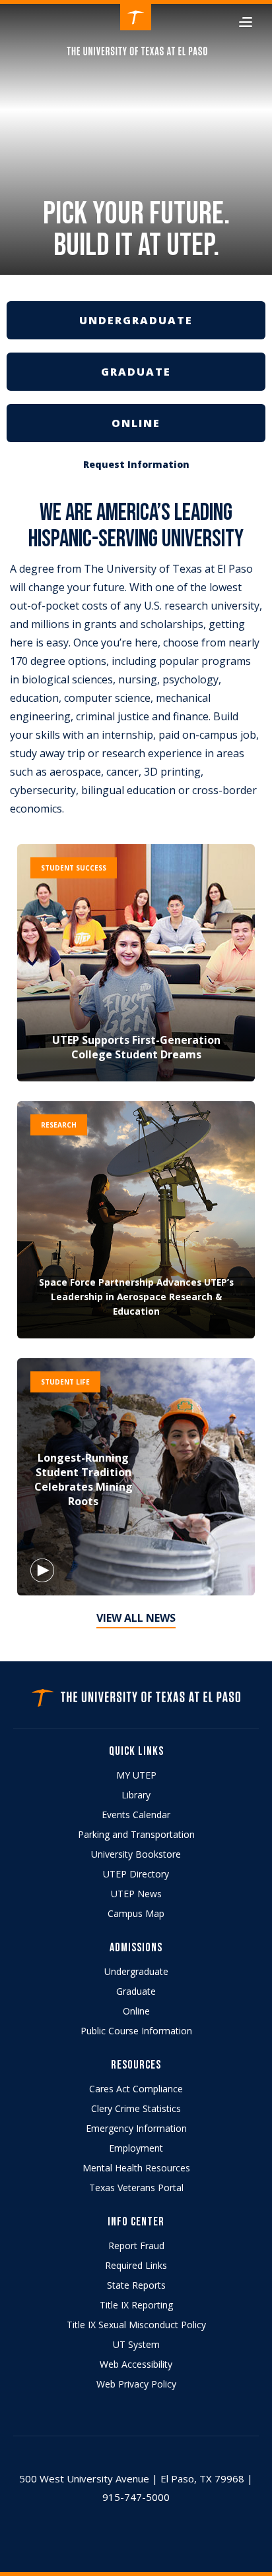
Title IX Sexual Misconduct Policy (136, 2325)
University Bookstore (136, 1854)
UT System (136, 2344)
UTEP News (136, 1894)
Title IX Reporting (136, 2305)
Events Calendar (136, 1815)
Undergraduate (136, 1971)
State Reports (136, 2285)
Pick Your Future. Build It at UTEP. (136, 231)
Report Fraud (136, 2246)
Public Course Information (136, 2031)
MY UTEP (136, 1775)
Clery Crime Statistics (136, 2108)
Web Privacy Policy (136, 2384)
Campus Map (136, 1913)
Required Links (136, 2265)
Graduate (136, 1991)
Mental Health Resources (136, 2168)
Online (136, 2011)
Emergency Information (136, 2128)
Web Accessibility (136, 2364)
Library (136, 1795)
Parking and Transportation (136, 1834)
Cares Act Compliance (136, 2089)
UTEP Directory (136, 1874)
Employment (136, 2148)
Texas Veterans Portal (136, 2188)
